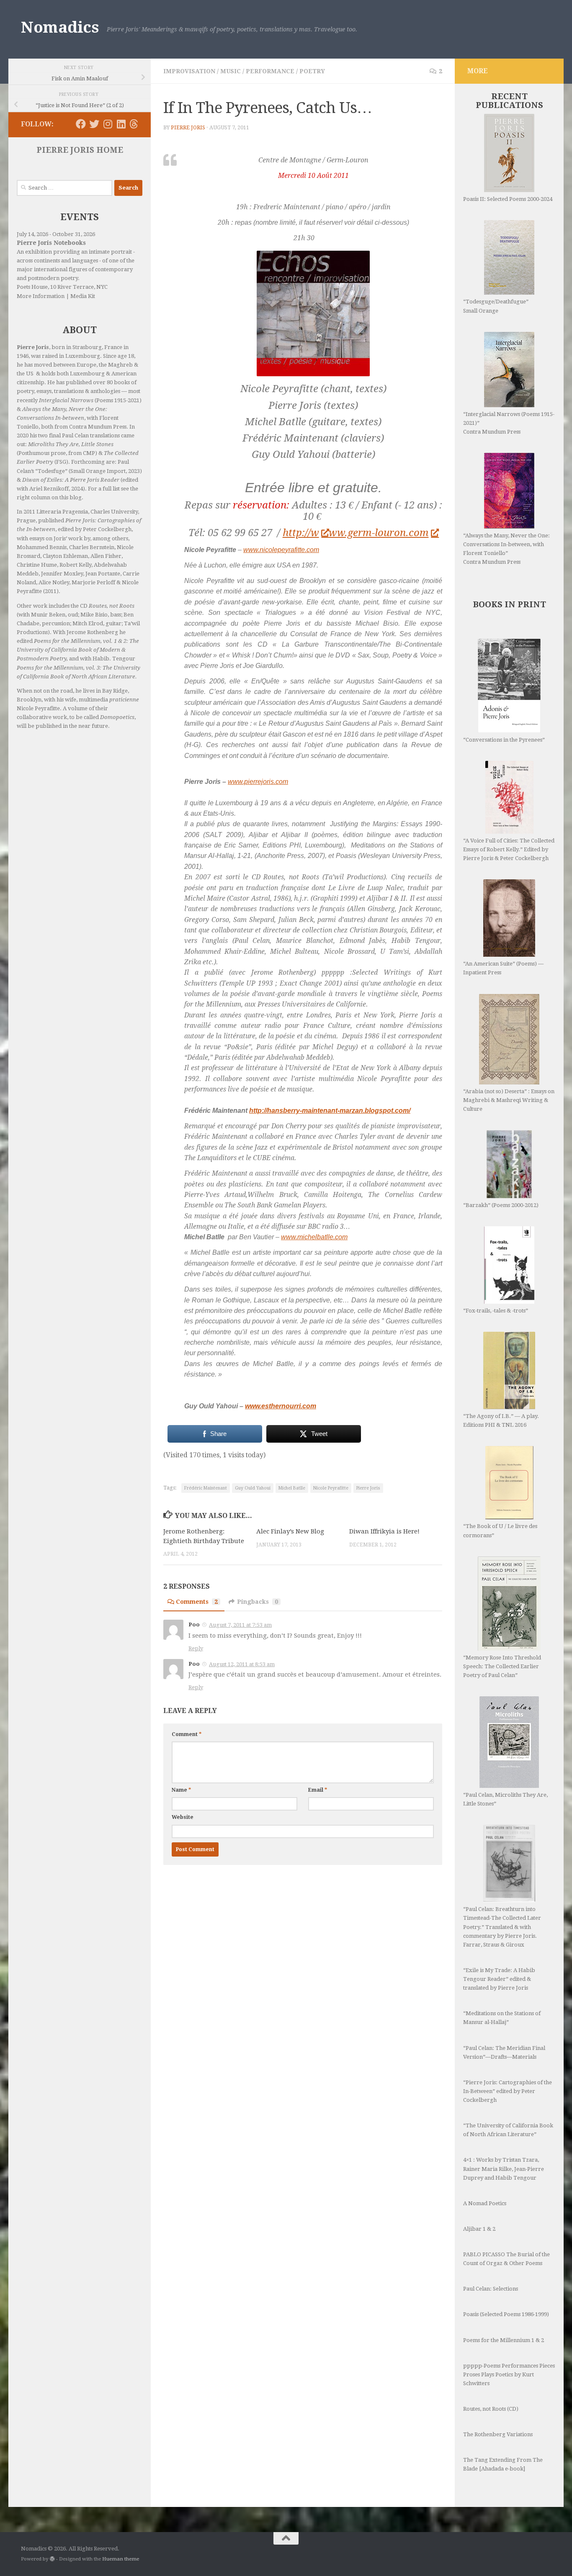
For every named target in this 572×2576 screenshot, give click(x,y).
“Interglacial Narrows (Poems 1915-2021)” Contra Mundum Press (509, 423)
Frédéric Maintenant (206, 1488)
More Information (41, 296)
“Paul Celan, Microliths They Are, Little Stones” (505, 1799)
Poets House (32, 287)
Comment (187, 1734)
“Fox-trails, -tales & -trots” (496, 1311)
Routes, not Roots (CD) (491, 2409)
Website (183, 1817)
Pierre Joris (188, 128)
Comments (197, 1602)
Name (181, 1790)
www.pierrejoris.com (258, 782)
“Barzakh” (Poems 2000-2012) (501, 1205)
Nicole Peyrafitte (331, 1488)
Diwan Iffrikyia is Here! (384, 1531)
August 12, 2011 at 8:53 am (242, 1664)
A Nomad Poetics (485, 2203)
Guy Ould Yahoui (253, 1488)
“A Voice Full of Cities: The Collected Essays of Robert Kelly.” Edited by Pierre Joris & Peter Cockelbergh (509, 849)
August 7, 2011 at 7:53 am (240, 1625)
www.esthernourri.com (281, 1406)
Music (231, 71)
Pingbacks (258, 1602)
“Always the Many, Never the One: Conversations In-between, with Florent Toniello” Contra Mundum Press (506, 549)
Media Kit (83, 296)
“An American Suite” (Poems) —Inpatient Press (503, 968)
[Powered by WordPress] (52, 2559)
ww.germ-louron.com (379, 533)
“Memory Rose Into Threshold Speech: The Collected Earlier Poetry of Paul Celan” (502, 1666)
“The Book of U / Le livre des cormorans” (500, 1531)
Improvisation (189, 71)
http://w (301, 533)
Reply (196, 1648)
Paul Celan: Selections (491, 2289)
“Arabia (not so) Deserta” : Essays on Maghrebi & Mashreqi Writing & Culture (509, 1100)
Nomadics (60, 27)
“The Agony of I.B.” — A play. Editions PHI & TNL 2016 (501, 1420)
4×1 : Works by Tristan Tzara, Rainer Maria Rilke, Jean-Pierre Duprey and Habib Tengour (504, 2169)
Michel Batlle (292, 1488)
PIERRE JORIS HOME (80, 150)
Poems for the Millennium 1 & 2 (504, 2340)
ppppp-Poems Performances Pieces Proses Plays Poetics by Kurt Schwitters (509, 2374)
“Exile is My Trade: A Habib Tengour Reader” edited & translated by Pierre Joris (499, 1979)
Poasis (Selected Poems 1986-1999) (506, 2314)
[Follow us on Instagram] (108, 124)
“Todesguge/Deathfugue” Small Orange (496, 306)
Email (318, 1790)
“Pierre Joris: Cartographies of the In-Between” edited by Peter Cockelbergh (508, 2091)
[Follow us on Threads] (134, 124)
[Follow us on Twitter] (94, 124)
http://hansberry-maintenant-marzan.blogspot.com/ (330, 1111)
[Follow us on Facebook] (81, 124)
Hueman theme (121, 2559)
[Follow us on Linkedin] (121, 124)
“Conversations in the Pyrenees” (504, 740)
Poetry (312, 71)
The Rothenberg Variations (498, 2434)
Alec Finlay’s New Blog (290, 1531)
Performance (270, 71)
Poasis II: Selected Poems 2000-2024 (508, 199)
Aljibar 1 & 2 (479, 2229)
